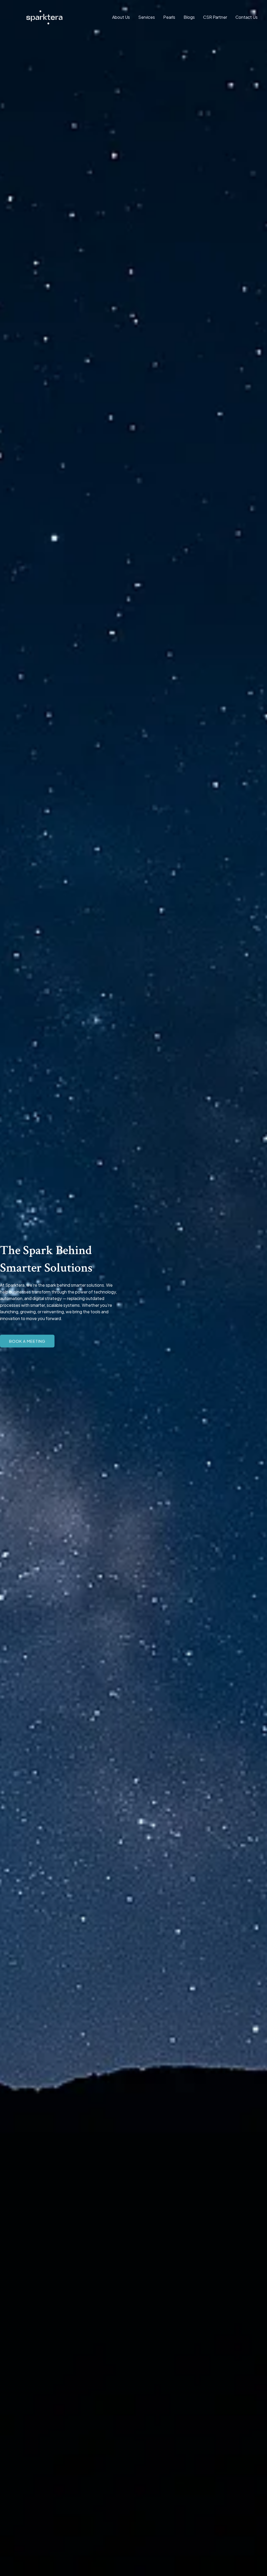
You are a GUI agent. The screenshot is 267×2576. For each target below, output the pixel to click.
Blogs (189, 17)
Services (147, 17)
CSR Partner (215, 17)
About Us (121, 17)
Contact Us (247, 17)
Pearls (169, 17)
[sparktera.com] (44, 17)
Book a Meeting (27, 1341)
